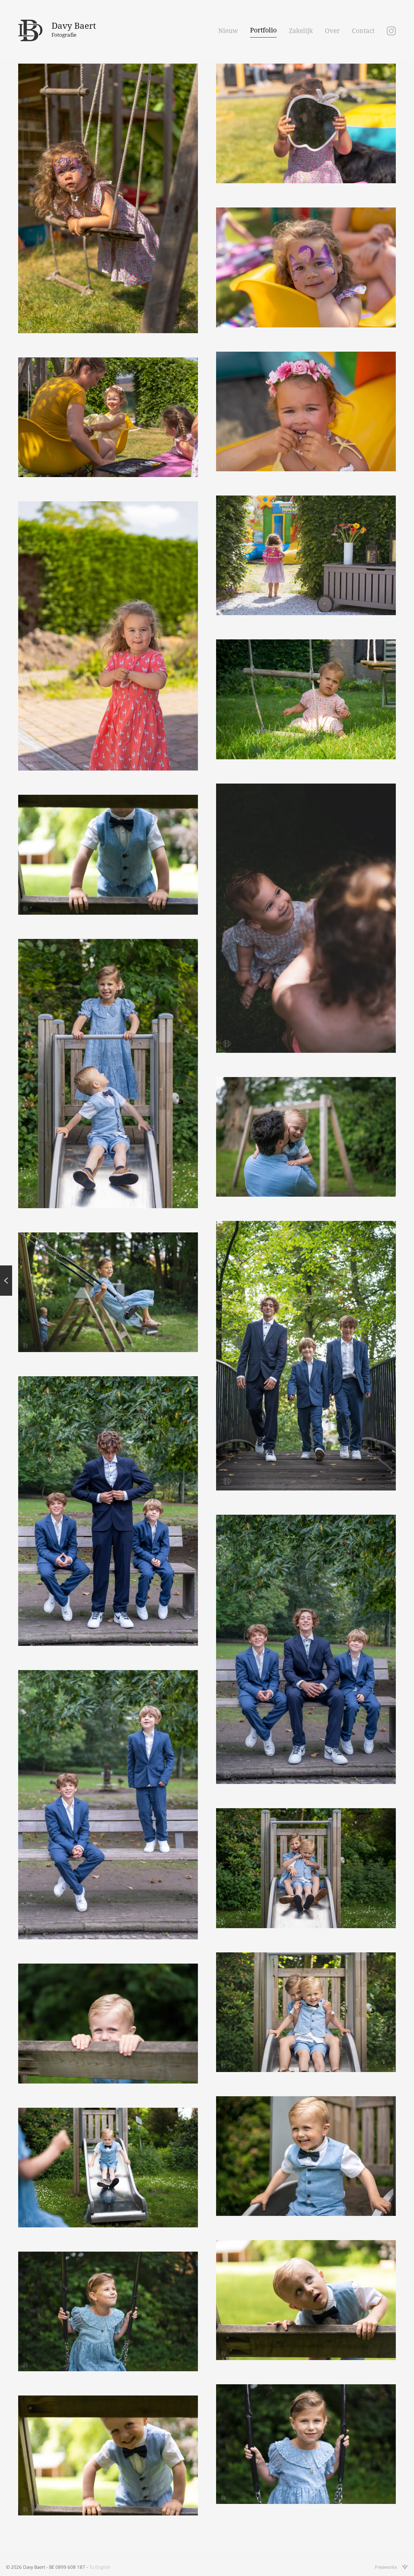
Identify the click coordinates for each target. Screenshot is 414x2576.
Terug (6, 1281)
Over (332, 31)
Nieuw (228, 31)
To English (100, 2567)
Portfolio (263, 30)
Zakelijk (301, 31)
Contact (363, 31)
